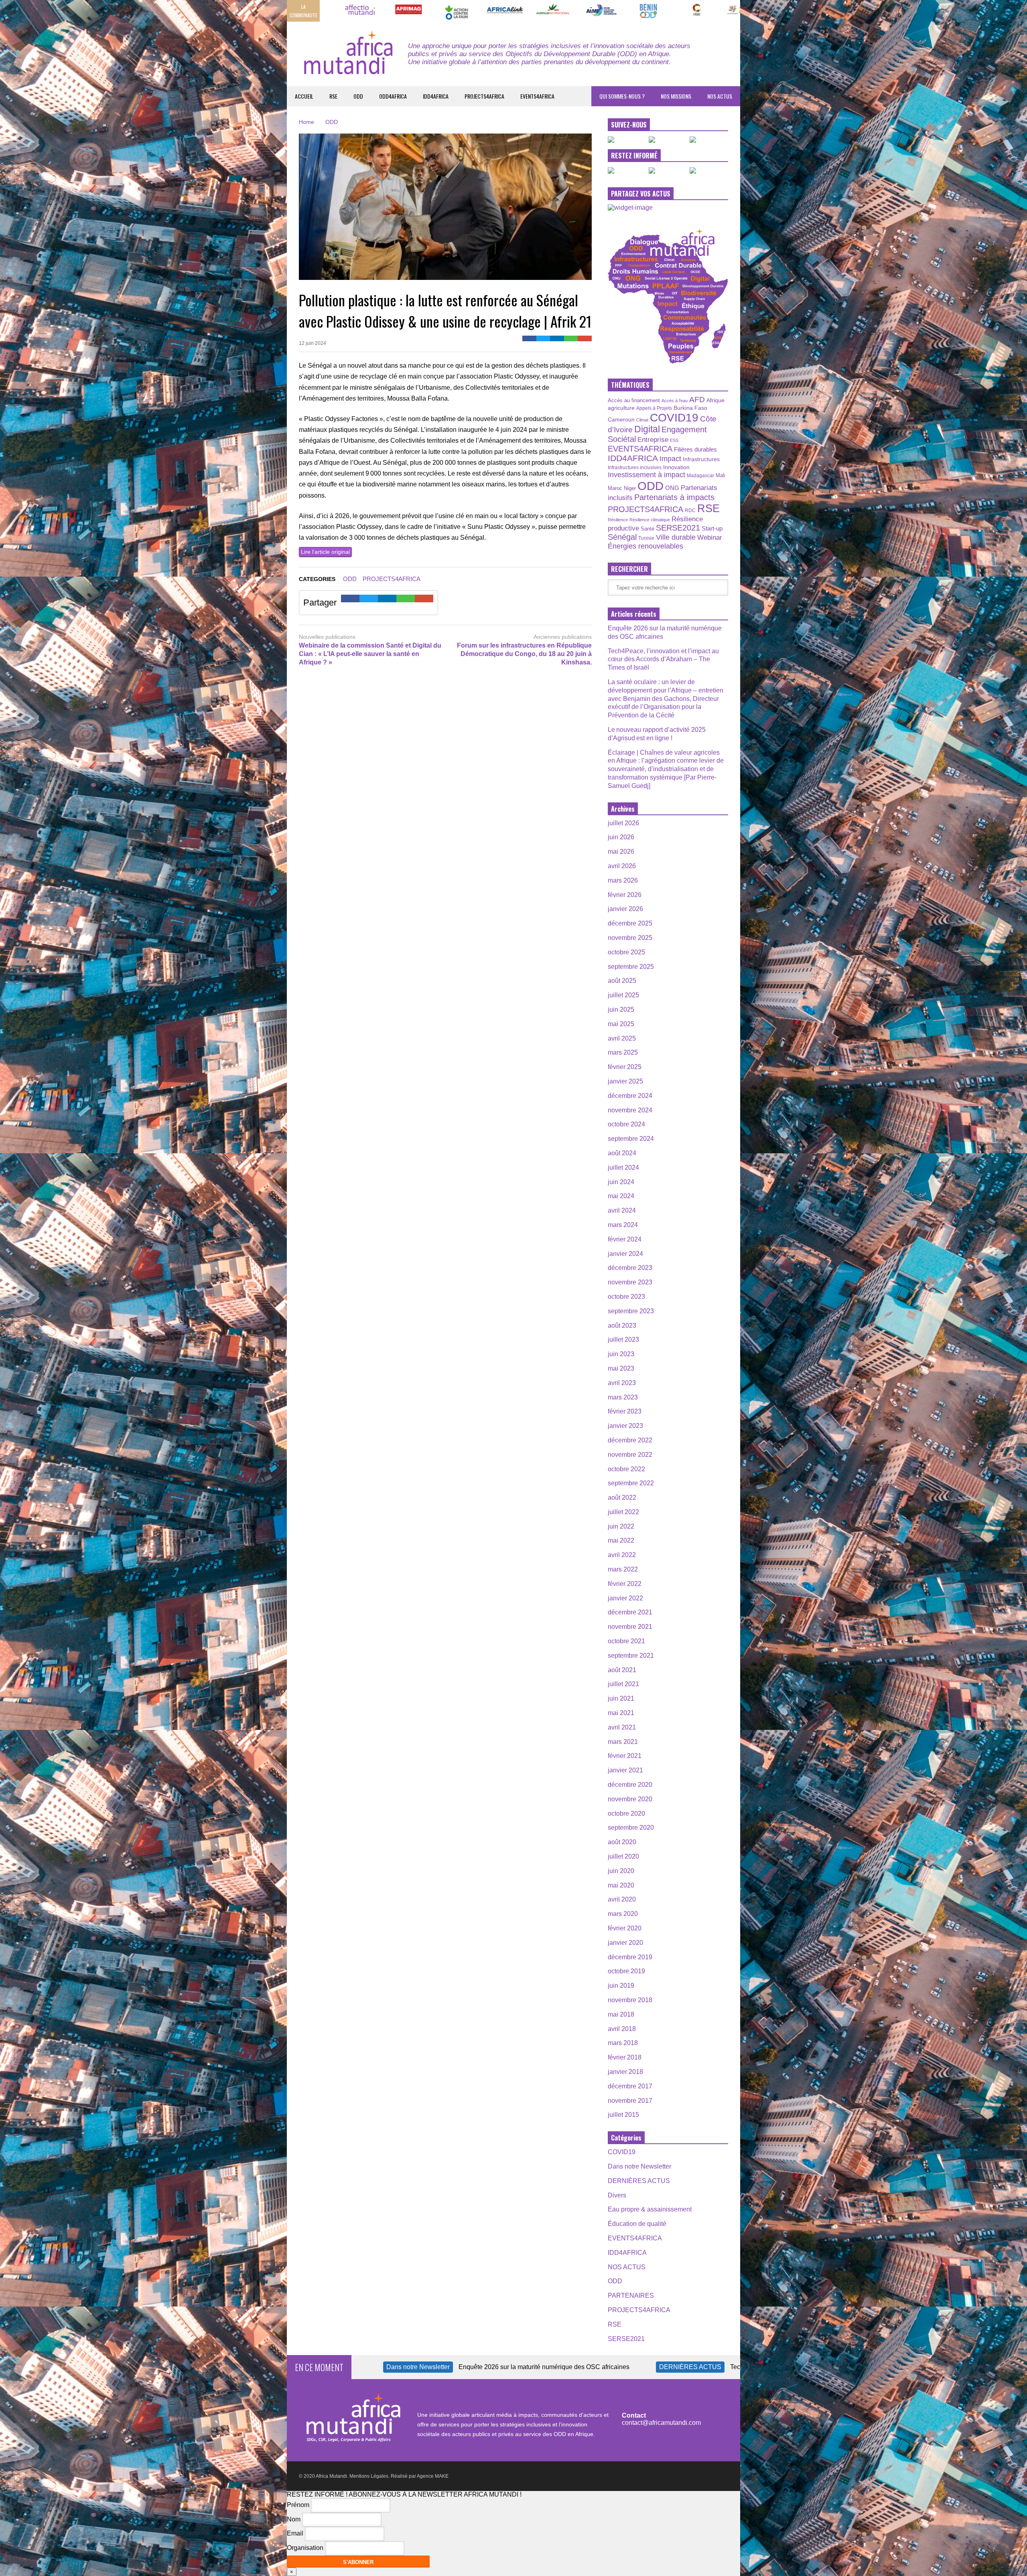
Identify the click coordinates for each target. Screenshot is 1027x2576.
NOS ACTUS (720, 96)
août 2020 (622, 1842)
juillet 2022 (623, 1512)
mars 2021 (623, 1742)
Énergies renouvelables (645, 546)
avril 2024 (622, 1210)
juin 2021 (621, 1698)
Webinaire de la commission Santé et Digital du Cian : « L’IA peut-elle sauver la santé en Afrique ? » (370, 654)
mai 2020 (621, 1885)
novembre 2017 (630, 2101)
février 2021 (625, 1756)
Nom (294, 2519)
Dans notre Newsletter (639, 2166)
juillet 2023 (623, 1340)
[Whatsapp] (571, 338)
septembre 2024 (631, 1139)
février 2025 (625, 1067)
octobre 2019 (626, 1971)
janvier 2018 (625, 2072)
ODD (358, 96)
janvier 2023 (625, 1426)
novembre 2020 (630, 1799)
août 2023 (622, 1325)
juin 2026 (621, 837)
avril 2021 (622, 1727)
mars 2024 (623, 1225)
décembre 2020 (630, 1785)
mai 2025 (621, 1024)
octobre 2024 (626, 1124)
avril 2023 (622, 1383)
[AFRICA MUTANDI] (347, 61)
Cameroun (621, 419)
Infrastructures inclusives (635, 468)
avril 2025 (622, 1038)
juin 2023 (621, 1354)
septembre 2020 (631, 1828)
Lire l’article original (325, 552)
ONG (672, 488)
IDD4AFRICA (436, 96)
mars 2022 (623, 1569)
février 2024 (625, 1239)
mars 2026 (623, 880)
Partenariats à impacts (674, 497)
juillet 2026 (623, 823)
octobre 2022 (626, 1469)
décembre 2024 (630, 1096)
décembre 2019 (630, 1957)
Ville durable (676, 537)
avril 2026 (622, 866)
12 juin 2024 (313, 343)
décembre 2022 (630, 1440)
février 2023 (625, 1411)
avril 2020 (622, 1899)
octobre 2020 (626, 1814)
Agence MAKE (433, 2476)
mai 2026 (621, 852)
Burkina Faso (690, 408)
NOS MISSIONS (676, 96)
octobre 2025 (626, 952)
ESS (674, 440)
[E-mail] (585, 338)
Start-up (712, 528)
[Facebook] (529, 338)
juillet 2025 (623, 995)
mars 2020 (623, 1914)
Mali (721, 476)
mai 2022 (621, 1540)
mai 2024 (621, 1196)
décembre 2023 (630, 1268)
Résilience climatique (650, 520)
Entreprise (653, 439)
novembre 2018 (630, 2000)
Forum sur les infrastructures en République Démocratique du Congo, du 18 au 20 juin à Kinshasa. (524, 654)
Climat (642, 420)
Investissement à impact (646, 475)
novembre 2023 (630, 1282)
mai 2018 (621, 2014)
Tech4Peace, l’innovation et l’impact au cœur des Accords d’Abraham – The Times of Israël (663, 659)
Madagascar (700, 475)
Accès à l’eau (675, 401)
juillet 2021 (623, 1684)
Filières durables (695, 450)
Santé (647, 529)
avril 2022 (622, 1555)
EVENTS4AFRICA (537, 96)
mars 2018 (623, 2043)
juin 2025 (621, 1010)
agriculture (621, 408)
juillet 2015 (623, 2115)
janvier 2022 (625, 1598)
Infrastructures (701, 459)
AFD (697, 400)
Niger (630, 488)
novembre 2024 (630, 1110)
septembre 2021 (631, 1656)
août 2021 (622, 1670)
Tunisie (646, 538)
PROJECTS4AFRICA (484, 96)
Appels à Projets (654, 408)
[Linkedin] (557, 338)
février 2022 (625, 1584)
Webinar (710, 537)
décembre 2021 (630, 1612)
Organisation (305, 2548)
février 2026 (625, 895)
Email (295, 2534)
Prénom (298, 2505)
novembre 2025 (630, 938)
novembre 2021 (630, 1627)
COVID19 (674, 418)
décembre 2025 (630, 923)
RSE (333, 96)
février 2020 (625, 1928)
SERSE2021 (678, 528)
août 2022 (622, 1498)
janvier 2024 (625, 1254)
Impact (670, 459)
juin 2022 (621, 1526)
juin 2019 (621, 1986)
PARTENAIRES (631, 2296)
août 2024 (622, 1153)
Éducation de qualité (637, 2224)
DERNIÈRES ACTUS (639, 2181)
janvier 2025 (625, 1081)
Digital (647, 429)
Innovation (676, 467)
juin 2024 (621, 1182)
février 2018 (625, 2057)
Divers (617, 2195)
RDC (690, 510)
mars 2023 (623, 1397)
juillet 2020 (623, 1856)
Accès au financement (634, 400)
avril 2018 (622, 2029)
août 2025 (622, 981)
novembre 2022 (630, 1455)
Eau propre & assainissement (650, 2209)
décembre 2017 (630, 2086)
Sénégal (622, 537)
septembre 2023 (631, 1311)
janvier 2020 (625, 1943)
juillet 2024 (623, 1168)
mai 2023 (621, 1368)
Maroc (615, 488)
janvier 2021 (625, 1770)
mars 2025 (623, 1052)
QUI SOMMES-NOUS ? (622, 96)
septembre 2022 (631, 1483)
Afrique (715, 400)
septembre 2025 (631, 967)
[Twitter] (543, 338)
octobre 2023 (626, 1297)
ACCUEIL (304, 96)
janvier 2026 (625, 909)
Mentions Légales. (369, 2476)
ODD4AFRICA (393, 96)
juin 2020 (621, 1871)
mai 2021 (621, 1713)
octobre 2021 (626, 1641)
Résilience (618, 520)
